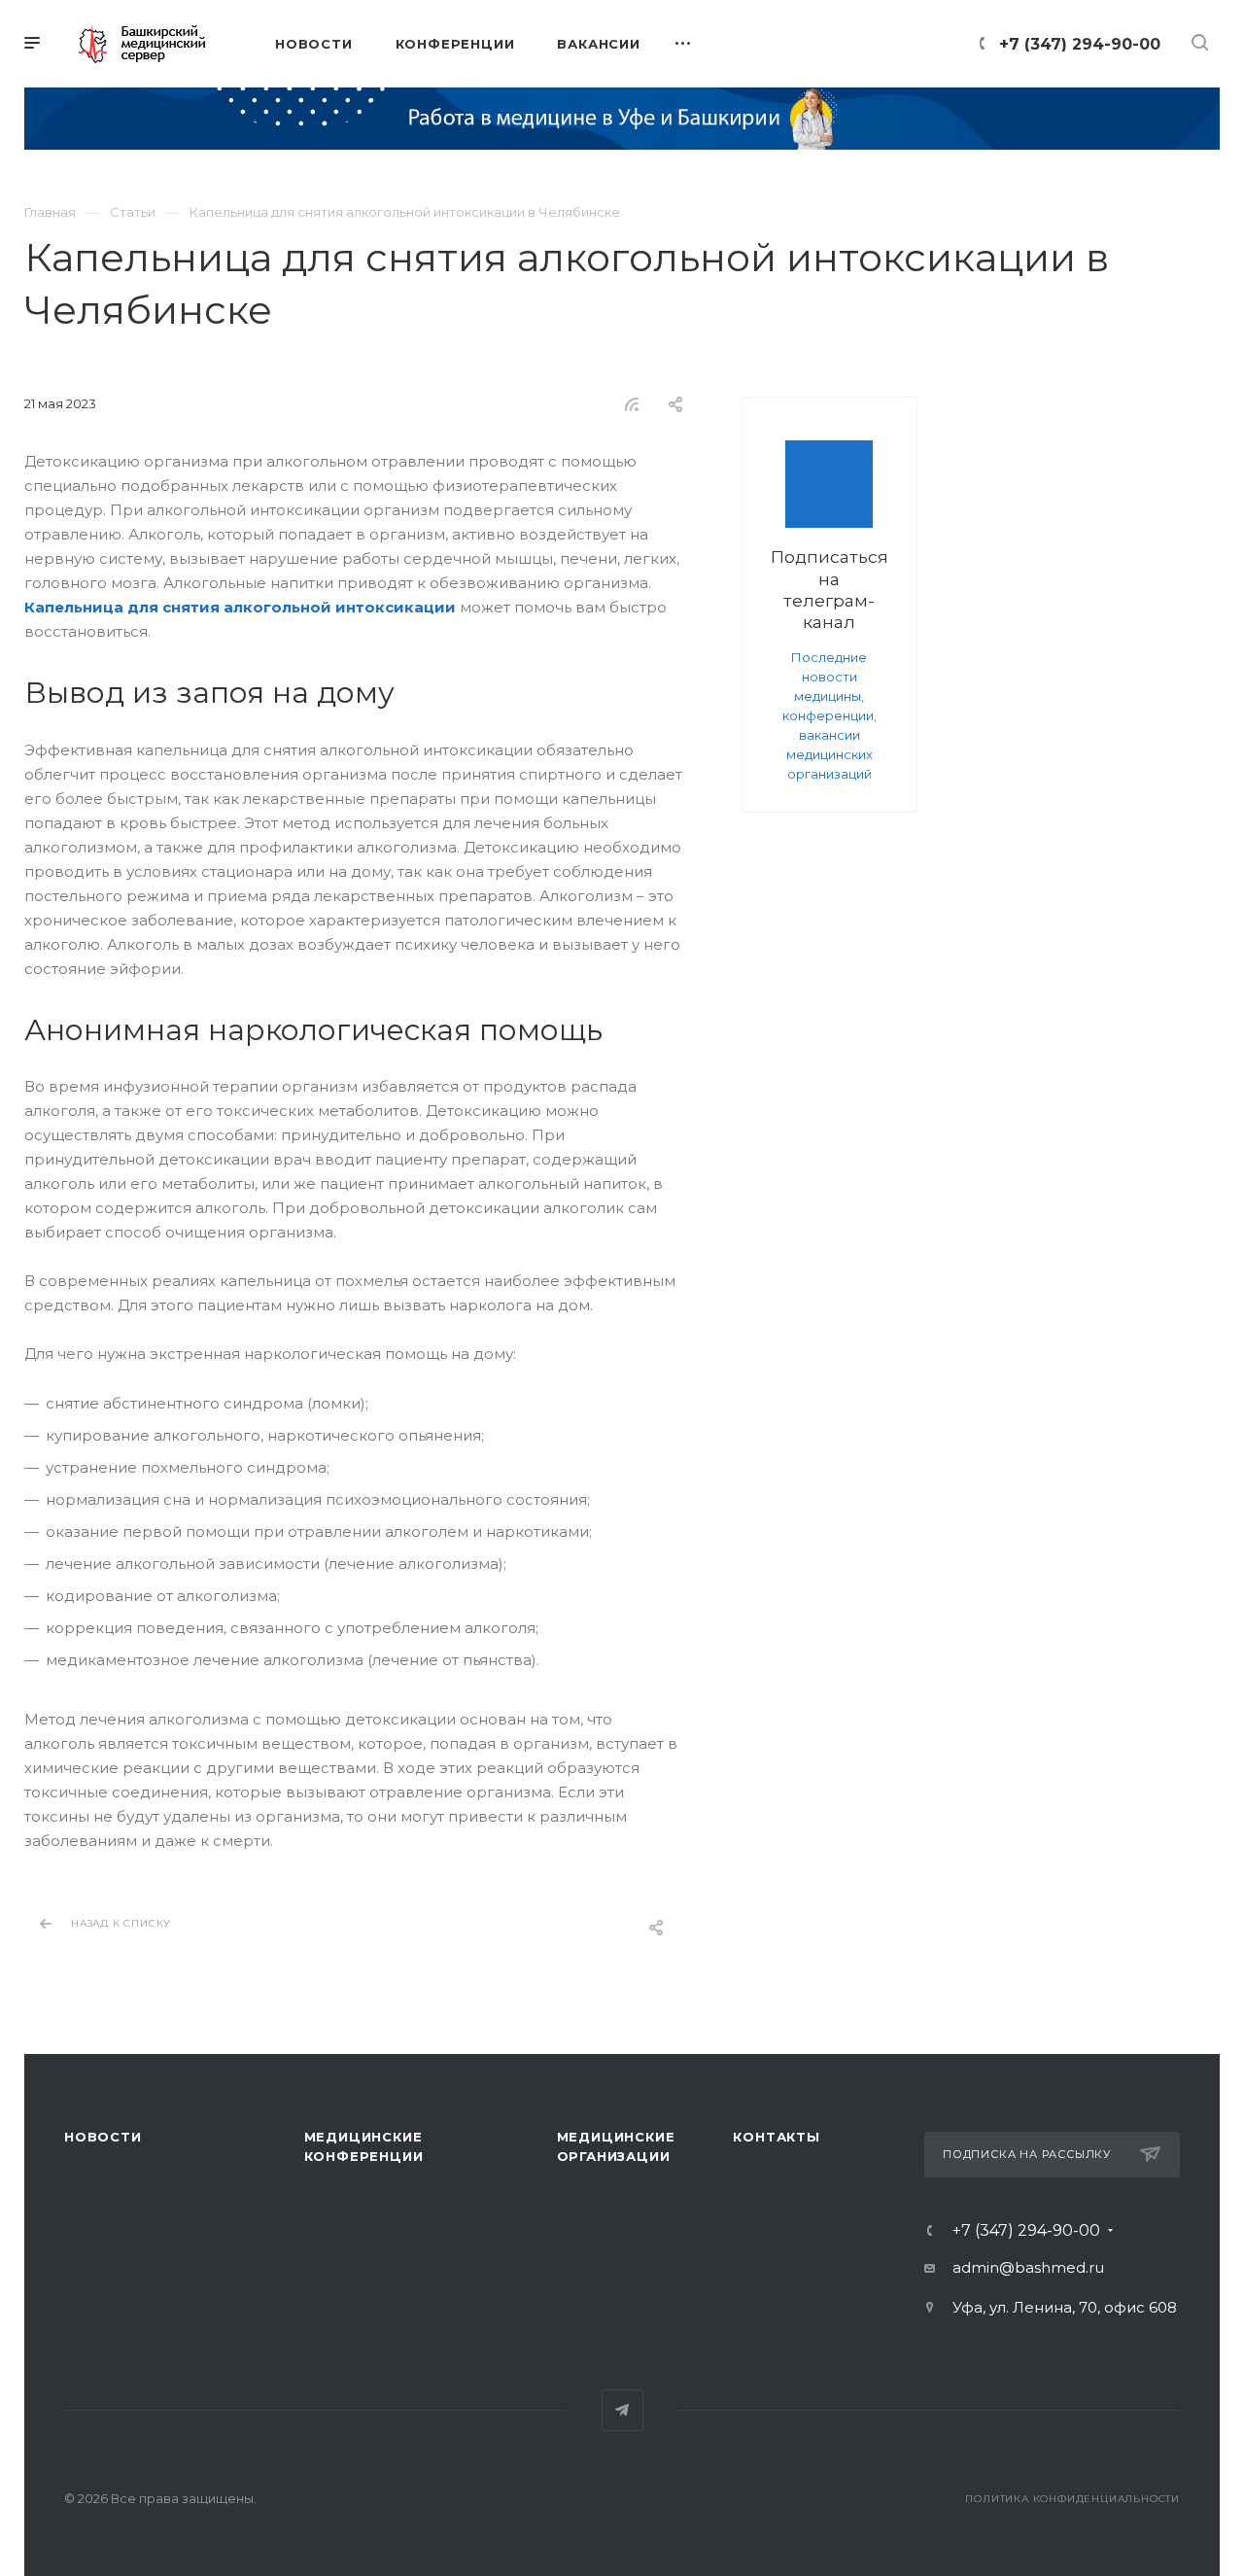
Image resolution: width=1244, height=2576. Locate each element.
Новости (103, 2137)
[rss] (633, 404)
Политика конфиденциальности (1072, 2499)
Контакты (776, 2137)
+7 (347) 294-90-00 (1080, 44)
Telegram (622, 2410)
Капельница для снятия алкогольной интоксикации (240, 607)
